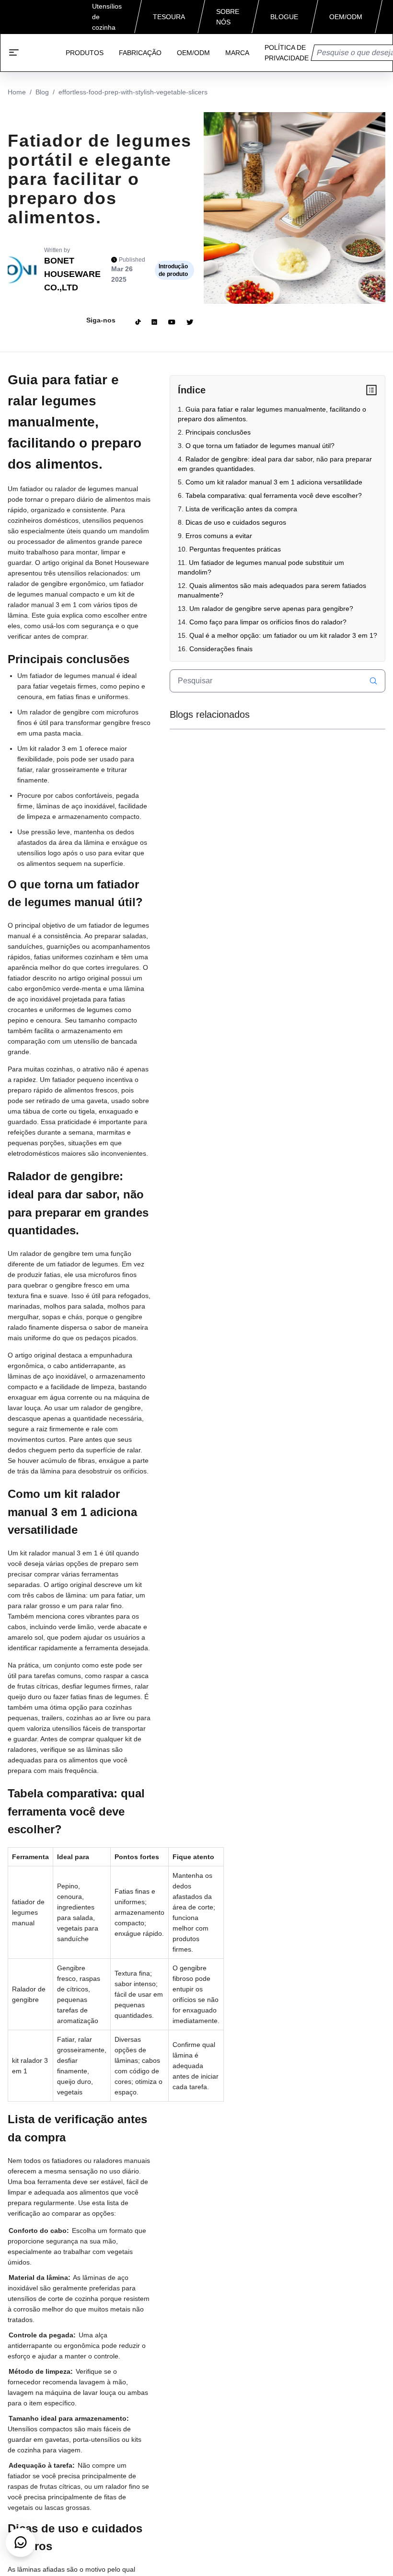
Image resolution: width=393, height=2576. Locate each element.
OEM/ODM (193, 53)
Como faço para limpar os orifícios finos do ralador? (268, 622)
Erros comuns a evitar (219, 536)
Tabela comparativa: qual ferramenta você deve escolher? (274, 495)
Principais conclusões (218, 432)
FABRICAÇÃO (140, 53)
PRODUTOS (85, 53)
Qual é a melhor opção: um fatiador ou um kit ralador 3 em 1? (283, 635)
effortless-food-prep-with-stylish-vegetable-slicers (133, 92)
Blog (42, 92)
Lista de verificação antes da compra (241, 509)
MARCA (237, 53)
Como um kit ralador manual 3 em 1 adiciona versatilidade (274, 482)
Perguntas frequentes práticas (235, 549)
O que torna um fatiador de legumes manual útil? (260, 446)
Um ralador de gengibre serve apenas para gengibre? (271, 609)
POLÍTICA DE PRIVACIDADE (287, 53)
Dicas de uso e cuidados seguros (236, 522)
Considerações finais (221, 649)
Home (17, 92)
